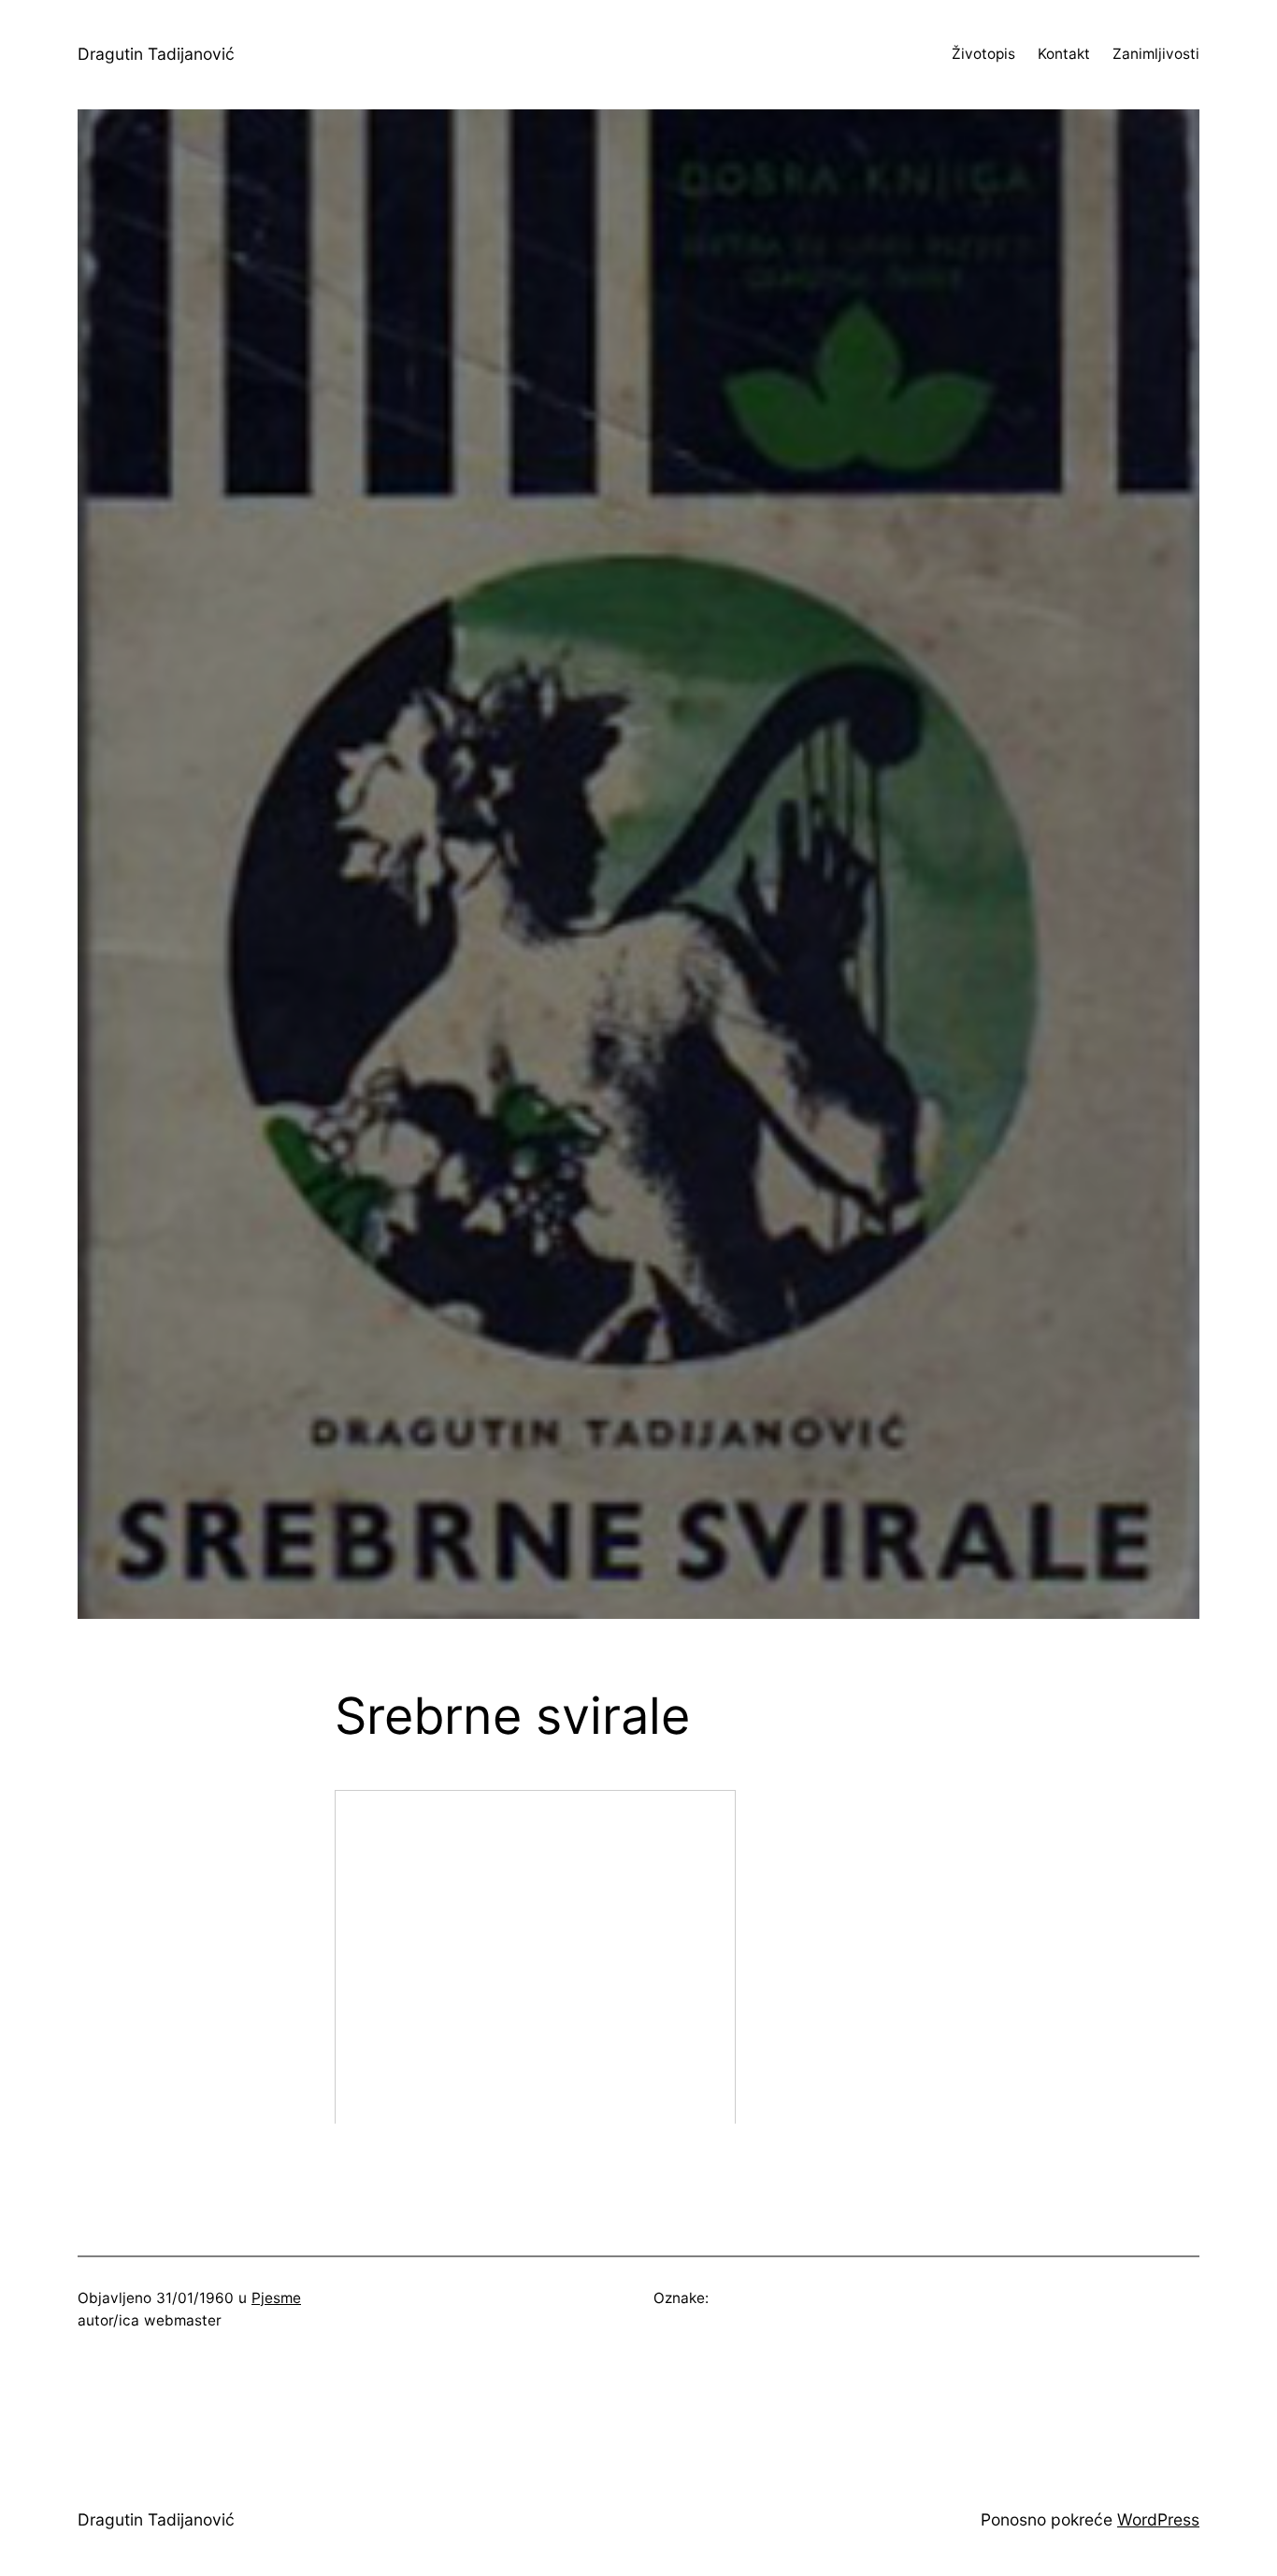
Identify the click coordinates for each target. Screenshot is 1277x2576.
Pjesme (276, 2298)
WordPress (1158, 2519)
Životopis (983, 54)
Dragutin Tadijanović (156, 54)
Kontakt (1064, 54)
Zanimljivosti (1156, 54)
